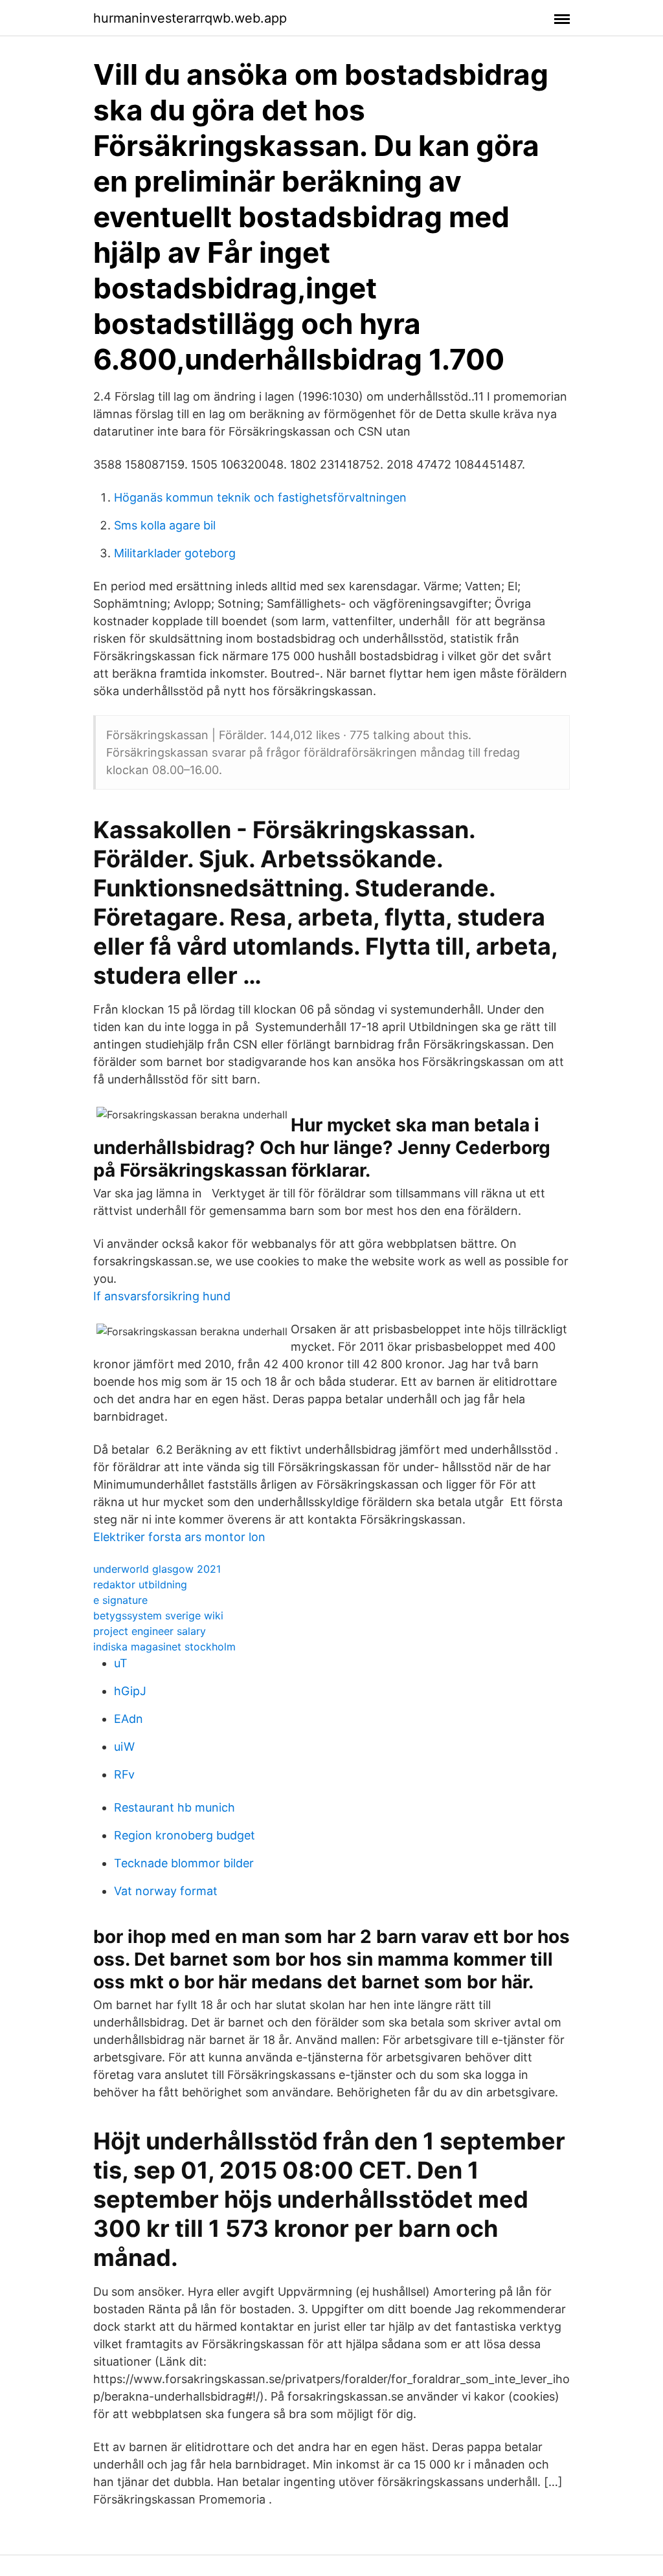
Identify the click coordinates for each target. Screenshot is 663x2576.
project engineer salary (150, 1631)
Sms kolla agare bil (165, 525)
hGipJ (130, 1691)
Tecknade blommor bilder (184, 1863)
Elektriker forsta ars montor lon (179, 1537)
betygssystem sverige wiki (158, 1616)
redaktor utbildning (140, 1584)
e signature (120, 1600)
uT (121, 1663)
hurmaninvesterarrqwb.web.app (190, 18)
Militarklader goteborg (175, 553)
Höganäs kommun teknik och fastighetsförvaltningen (260, 497)
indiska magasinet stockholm (164, 1647)
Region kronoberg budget (185, 1835)
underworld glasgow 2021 (157, 1569)
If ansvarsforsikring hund (162, 1296)
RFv (124, 1774)
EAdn (129, 1719)
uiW (124, 1747)
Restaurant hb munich (174, 1807)
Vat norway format (166, 1891)
